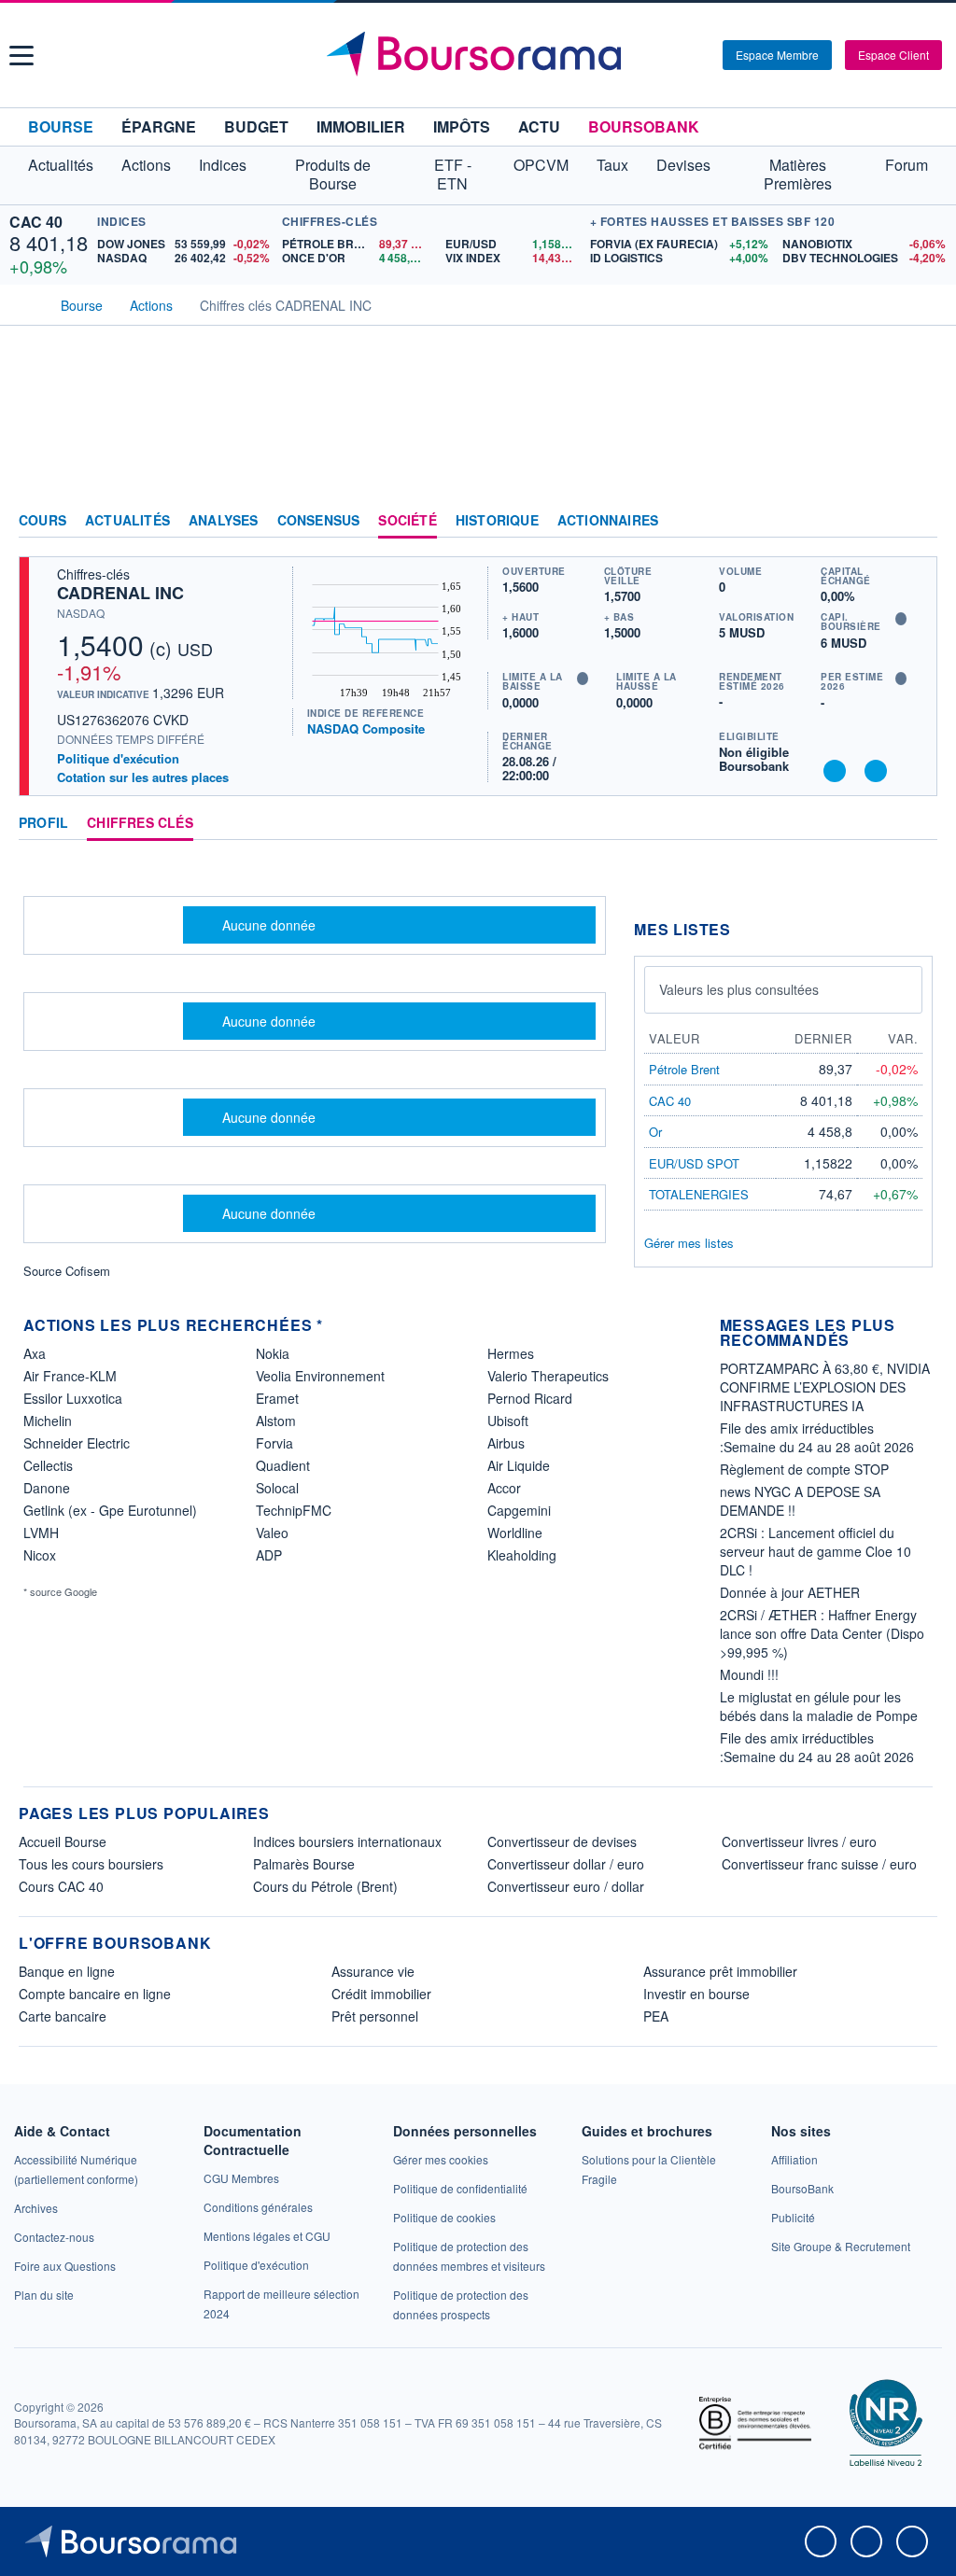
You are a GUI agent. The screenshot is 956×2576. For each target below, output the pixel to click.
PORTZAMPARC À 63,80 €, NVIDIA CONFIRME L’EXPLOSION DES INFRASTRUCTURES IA (825, 1387)
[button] (21, 56)
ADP (269, 1555)
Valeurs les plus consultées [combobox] (739, 989)
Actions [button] (146, 165)
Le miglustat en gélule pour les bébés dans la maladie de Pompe (819, 1706)
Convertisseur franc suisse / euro (819, 1864)
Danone (47, 1488)
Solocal (277, 1488)
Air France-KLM (70, 1376)
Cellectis (48, 1465)
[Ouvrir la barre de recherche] (678, 55)
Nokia (273, 1353)
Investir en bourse (696, 1994)
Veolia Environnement (320, 1376)
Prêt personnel (375, 2016)
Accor (504, 1488)
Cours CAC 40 (61, 1886)
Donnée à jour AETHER (790, 1592)
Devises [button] (683, 165)
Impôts (462, 126)
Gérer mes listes (689, 1243)
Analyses (224, 521)
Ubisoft (508, 1421)
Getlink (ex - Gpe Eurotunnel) (110, 1510)
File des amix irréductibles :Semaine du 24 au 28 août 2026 (817, 1437)
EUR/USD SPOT (694, 1163)
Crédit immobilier (381, 1994)
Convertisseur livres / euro (799, 1841)
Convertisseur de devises (562, 1841)
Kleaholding (522, 1555)
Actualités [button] (61, 165)
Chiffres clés (140, 823)
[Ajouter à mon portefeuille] (835, 771)
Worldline (515, 1533)
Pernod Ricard (530, 1398)
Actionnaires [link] (608, 521)
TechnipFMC (294, 1510)
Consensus (319, 521)
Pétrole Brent (684, 1069)
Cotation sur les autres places (143, 777)
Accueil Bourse (63, 1841)
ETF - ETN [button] (453, 174)
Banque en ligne (67, 1971)
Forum (907, 165)
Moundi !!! (749, 1674)
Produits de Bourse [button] (333, 174)
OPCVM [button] (541, 165)
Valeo (272, 1533)
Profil (43, 823)
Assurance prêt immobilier (720, 1971)
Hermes (511, 1353)
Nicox (40, 1555)
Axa (35, 1353)
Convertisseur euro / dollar (566, 1886)
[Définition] (901, 619)
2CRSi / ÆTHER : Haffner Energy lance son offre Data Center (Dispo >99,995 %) (822, 1633)
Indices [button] (223, 165)
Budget (256, 126)
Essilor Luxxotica (73, 1398)
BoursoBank (644, 126)
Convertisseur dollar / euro (566, 1864)
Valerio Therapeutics (548, 1376)
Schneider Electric (77, 1443)
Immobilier (361, 126)
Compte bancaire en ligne (95, 1994)
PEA (656, 2016)
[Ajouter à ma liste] (876, 771)
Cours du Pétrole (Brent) (325, 1886)
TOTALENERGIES (699, 1194)
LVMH (41, 1533)
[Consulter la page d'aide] (702, 55)
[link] (36, 2208)
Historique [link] (497, 521)
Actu (539, 126)
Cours (42, 521)
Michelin (48, 1421)
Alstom (276, 1421)
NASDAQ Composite (366, 728)
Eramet (277, 1398)
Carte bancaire (63, 2016)
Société (407, 521)
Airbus (506, 1443)
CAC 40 (36, 222)
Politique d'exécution (118, 758)
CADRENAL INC (120, 593)
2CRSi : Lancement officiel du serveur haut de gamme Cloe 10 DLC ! (815, 1551)
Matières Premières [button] (798, 174)
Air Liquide (519, 1465)
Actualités (127, 521)
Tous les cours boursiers (91, 1864)
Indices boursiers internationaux (347, 1841)
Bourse (61, 126)
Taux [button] (612, 165)
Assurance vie (373, 1971)
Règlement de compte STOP (804, 1469)
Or (655, 1132)
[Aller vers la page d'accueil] (481, 55)
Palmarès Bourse (304, 1864)
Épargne (159, 126)
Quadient (283, 1465)
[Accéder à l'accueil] (26, 303)
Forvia (274, 1443)
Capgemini (519, 1510)
